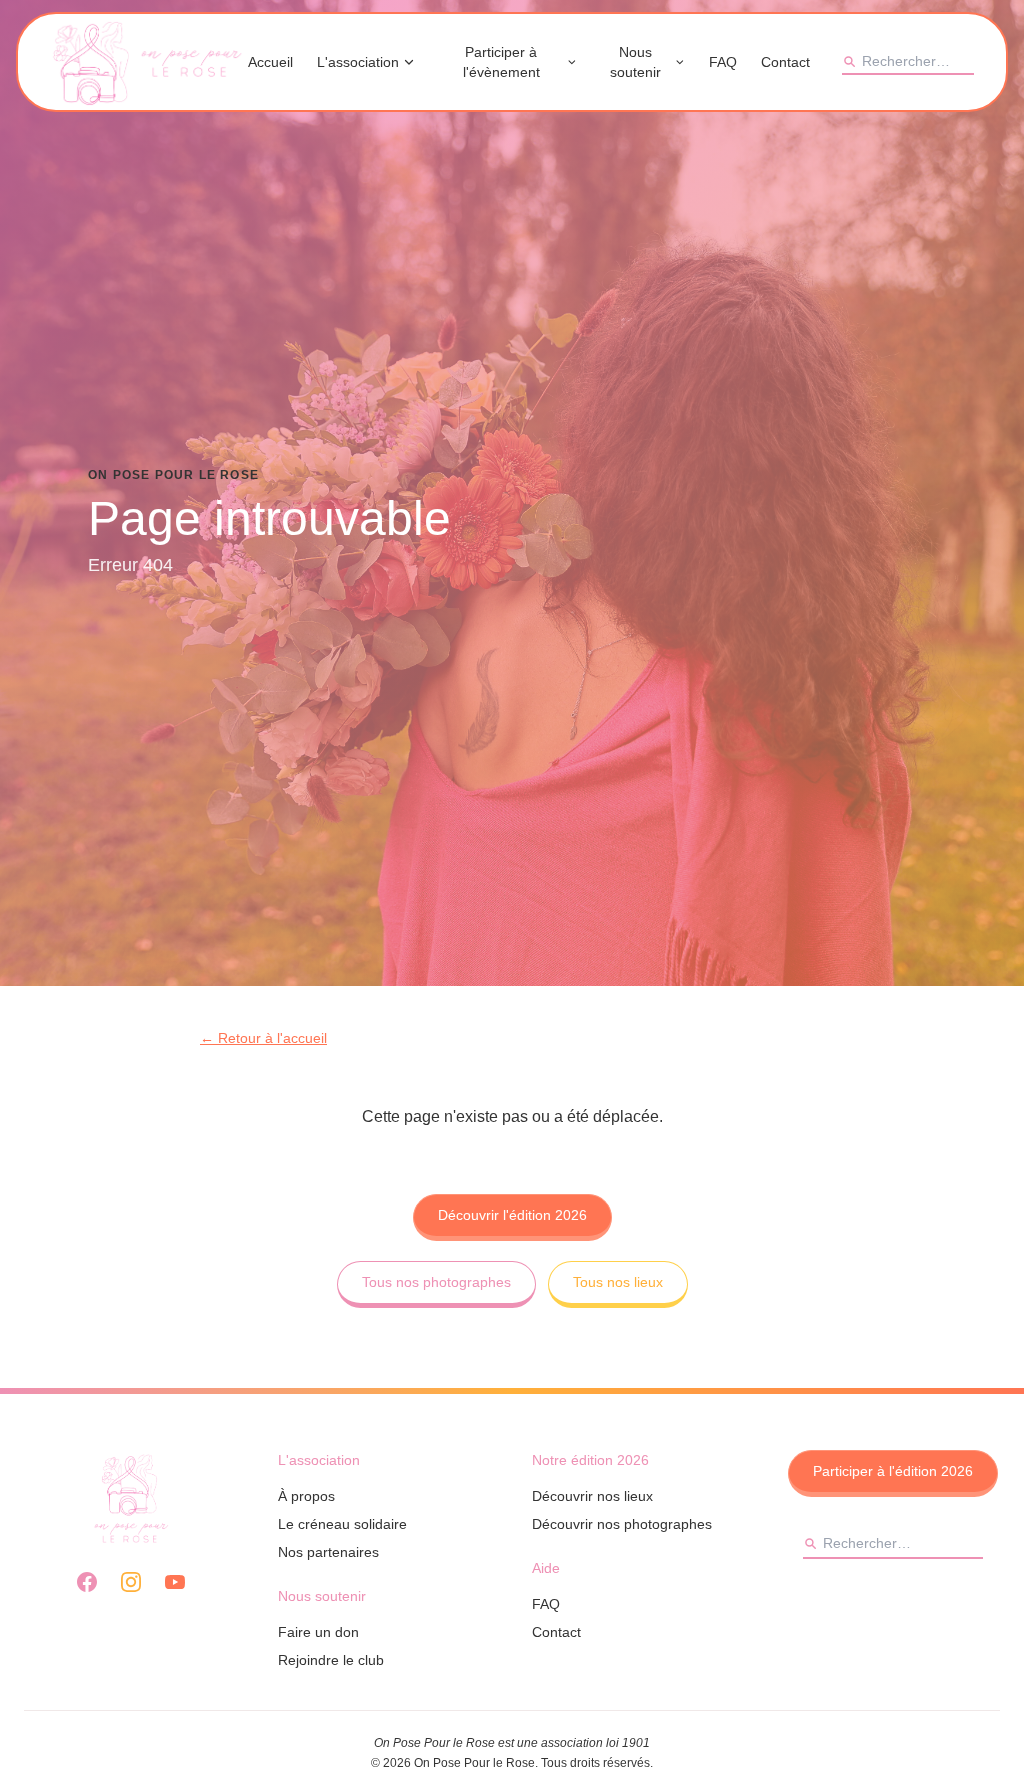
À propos (306, 1496)
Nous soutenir (635, 62)
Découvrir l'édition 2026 (512, 1215)
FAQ (723, 62)
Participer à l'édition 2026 (893, 1471)
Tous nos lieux (618, 1282)
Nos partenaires (328, 1552)
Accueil (270, 62)
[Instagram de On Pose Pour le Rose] (131, 1582)
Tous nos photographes (436, 1282)
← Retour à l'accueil (263, 1038)
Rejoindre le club (331, 1660)
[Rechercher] (849, 61)
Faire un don (318, 1632)
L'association (358, 62)
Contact (785, 62)
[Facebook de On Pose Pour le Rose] (87, 1582)
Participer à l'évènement (501, 62)
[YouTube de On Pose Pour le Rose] (175, 1582)
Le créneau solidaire (342, 1524)
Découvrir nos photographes (622, 1524)
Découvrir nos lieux (592, 1496)
